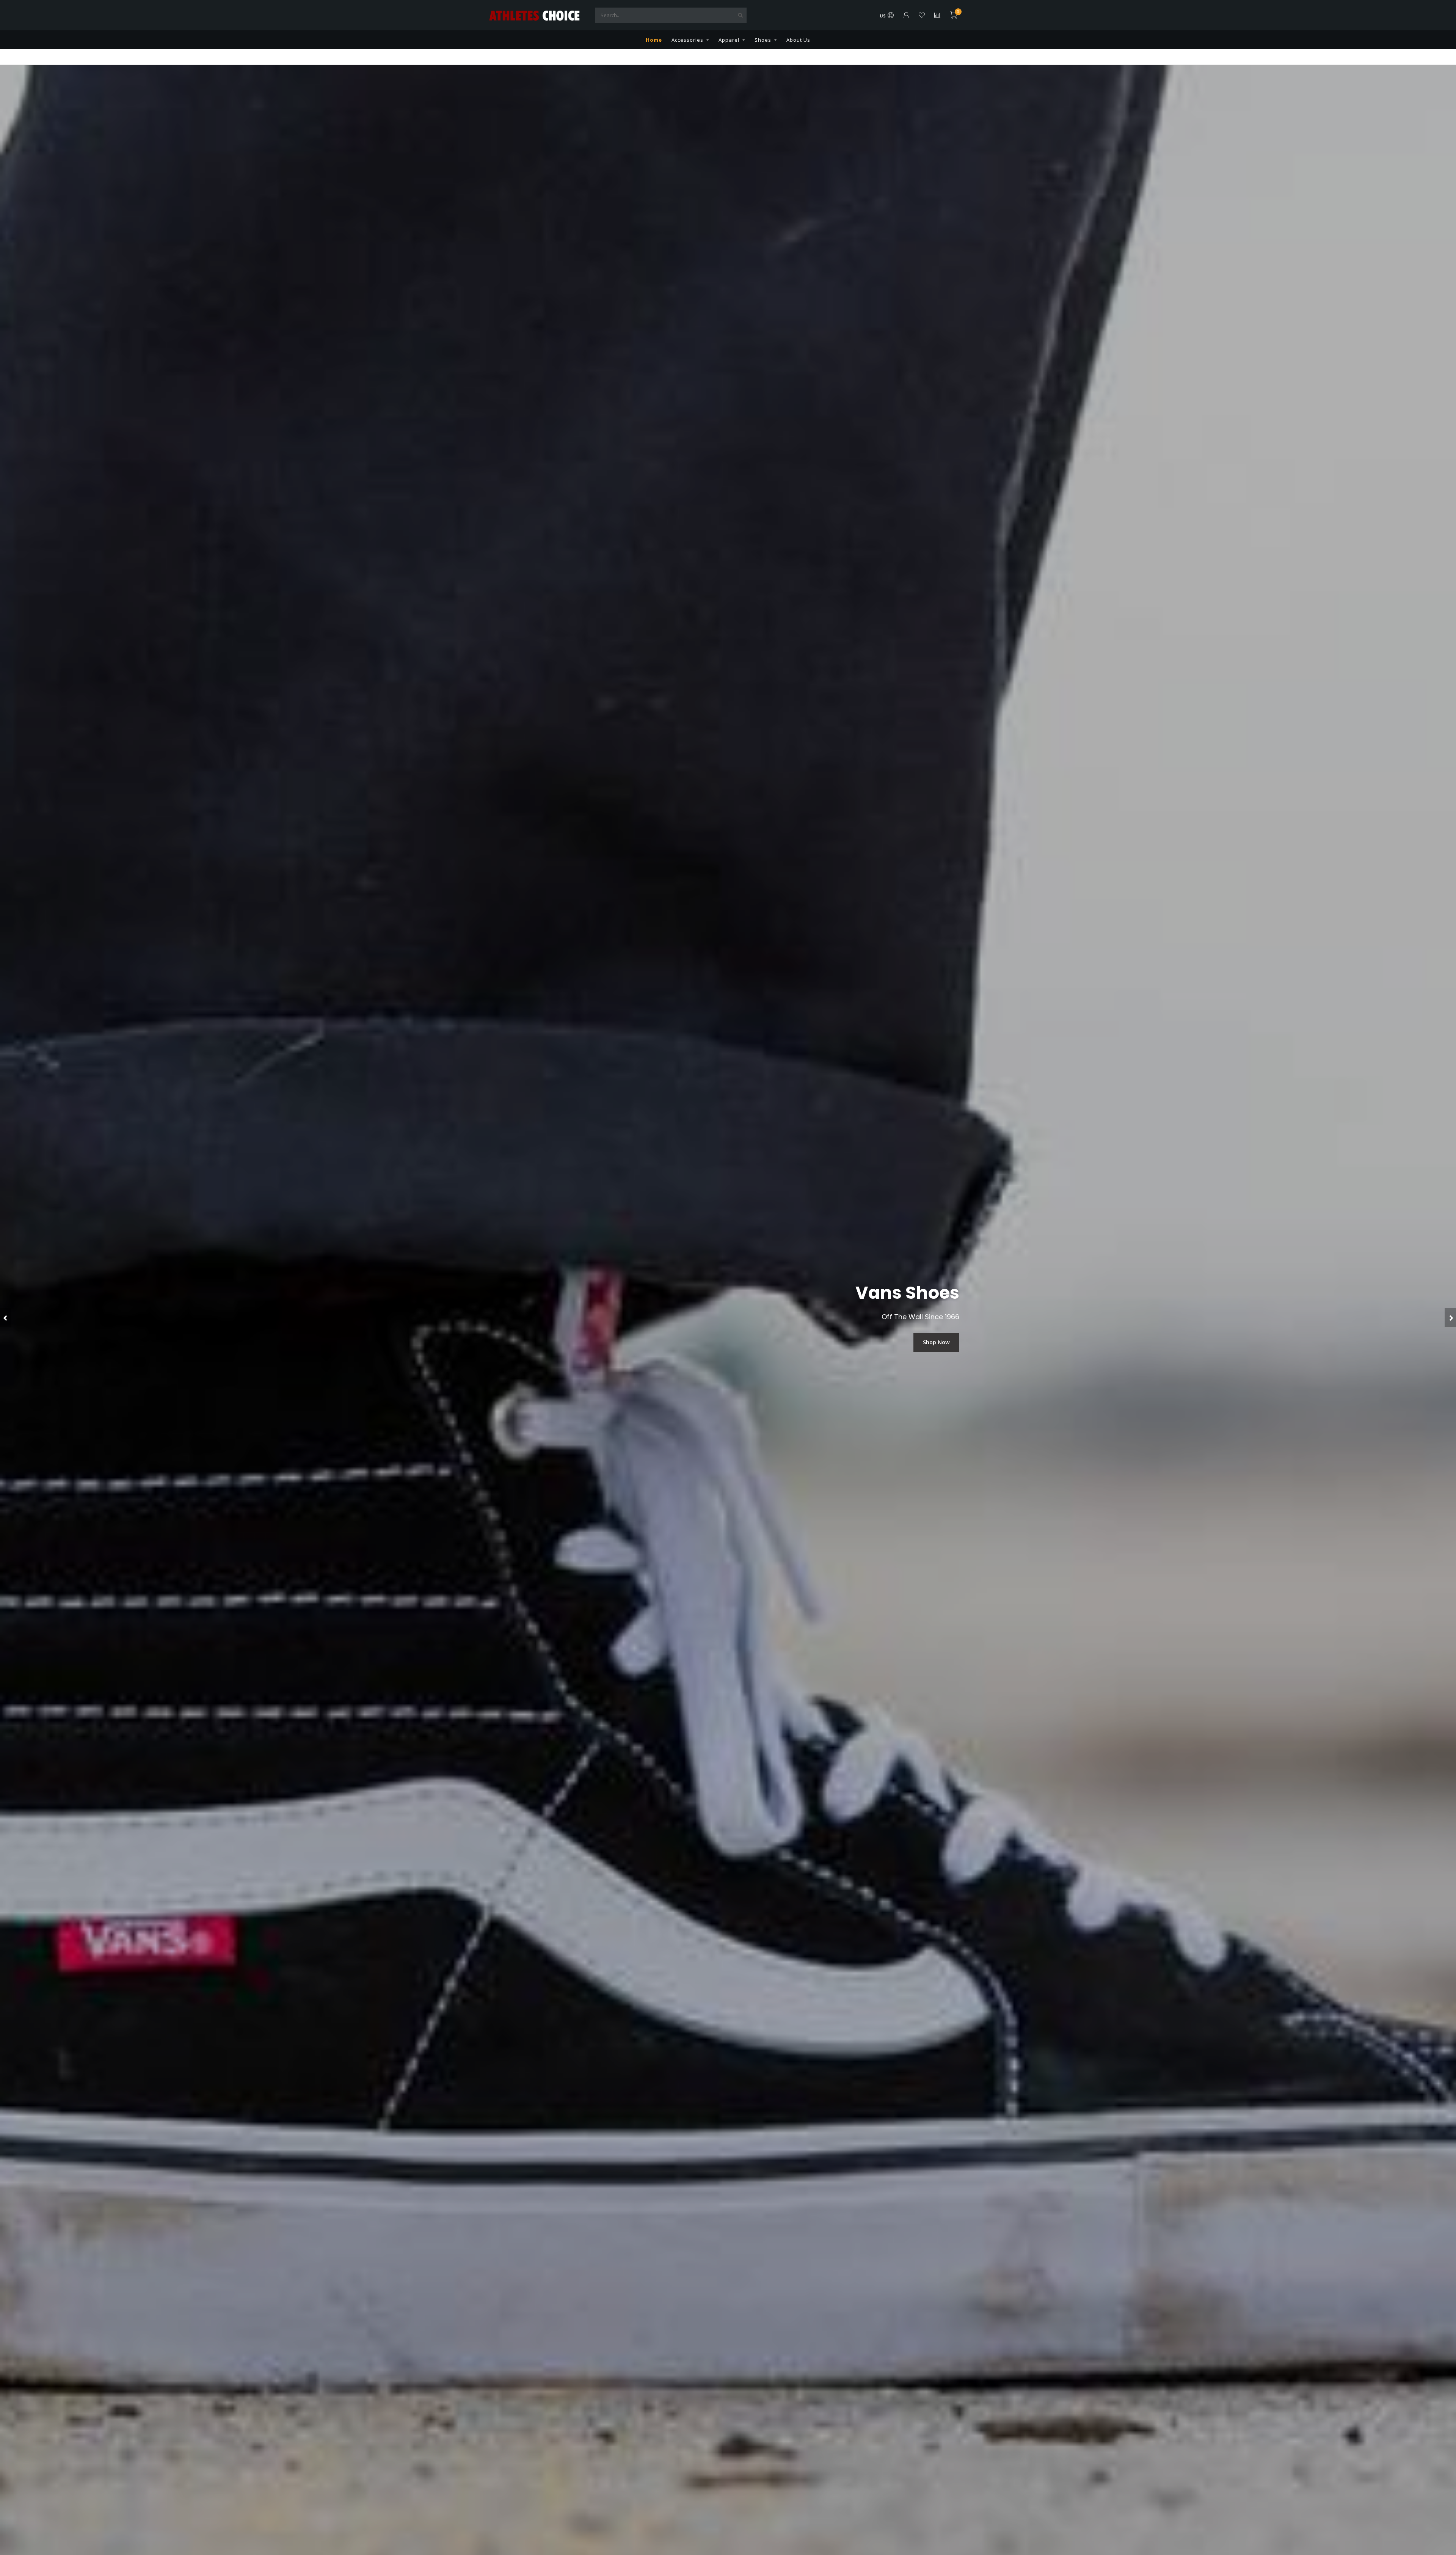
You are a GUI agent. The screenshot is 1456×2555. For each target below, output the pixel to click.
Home (654, 40)
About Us (798, 40)
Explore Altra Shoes (924, 1342)
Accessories (687, 40)
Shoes (763, 40)
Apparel (729, 40)
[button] (6, 1318)
